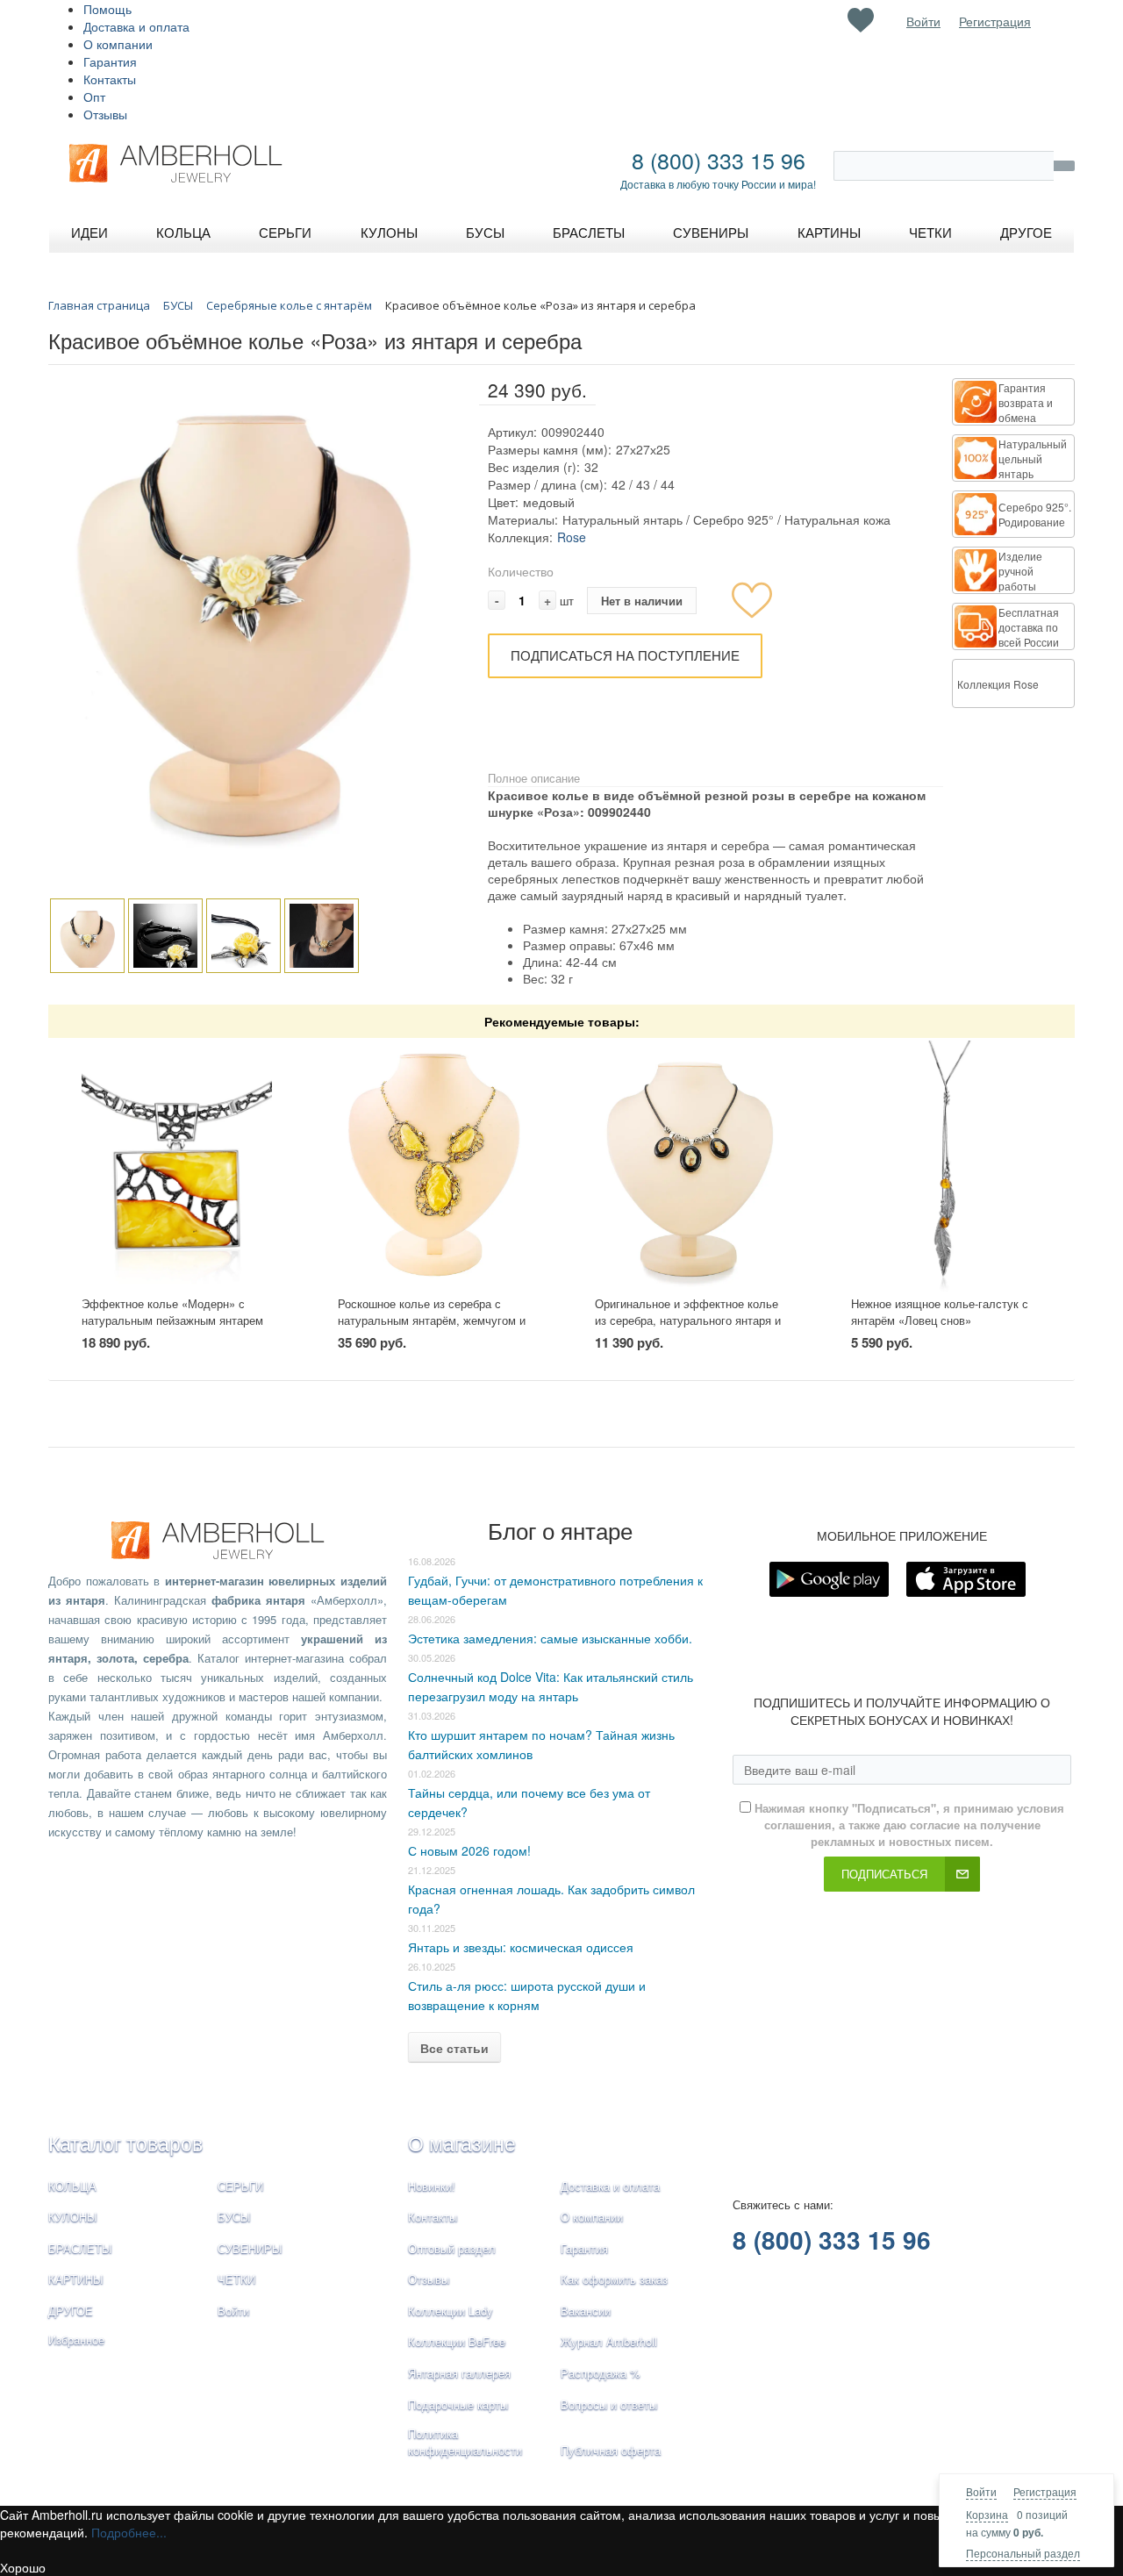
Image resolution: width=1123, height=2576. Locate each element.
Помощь (107, 9)
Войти (981, 2491)
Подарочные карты (458, 2404)
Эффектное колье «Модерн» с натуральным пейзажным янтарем (172, 1312)
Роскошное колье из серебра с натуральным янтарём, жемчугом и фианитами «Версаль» (432, 1320)
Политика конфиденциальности (465, 2442)
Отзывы (105, 114)
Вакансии (586, 2311)
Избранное (76, 2340)
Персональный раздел (1023, 2553)
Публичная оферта (611, 2450)
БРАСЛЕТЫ (80, 2248)
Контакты (110, 79)
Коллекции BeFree (457, 2341)
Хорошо (23, 2567)
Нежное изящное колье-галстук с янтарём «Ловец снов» (940, 1312)
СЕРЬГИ (240, 2186)
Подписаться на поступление (625, 655)
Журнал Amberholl (609, 2341)
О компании (118, 44)
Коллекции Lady (451, 2311)
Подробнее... (129, 2532)
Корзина (987, 2514)
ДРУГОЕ (71, 2311)
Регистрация (1045, 2491)
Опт (94, 97)
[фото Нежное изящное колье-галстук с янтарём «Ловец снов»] (946, 1167)
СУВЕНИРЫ (250, 2248)
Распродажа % (601, 2373)
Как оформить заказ (614, 2279)
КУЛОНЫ (73, 2217)
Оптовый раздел (452, 2248)
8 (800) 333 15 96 (719, 160)
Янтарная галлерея (459, 2373)
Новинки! (432, 2186)
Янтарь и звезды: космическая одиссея (521, 1947)
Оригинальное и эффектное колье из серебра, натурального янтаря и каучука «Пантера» (688, 1320)
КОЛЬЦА (72, 2186)
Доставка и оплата (136, 26)
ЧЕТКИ (236, 2279)
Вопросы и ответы (609, 2404)
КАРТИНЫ (76, 2279)
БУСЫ (234, 2217)
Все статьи (454, 2048)
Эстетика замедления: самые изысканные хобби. (550, 1638)
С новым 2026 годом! (469, 1850)
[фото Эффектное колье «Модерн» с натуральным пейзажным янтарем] (177, 1167)
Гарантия (110, 61)
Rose (572, 537)
